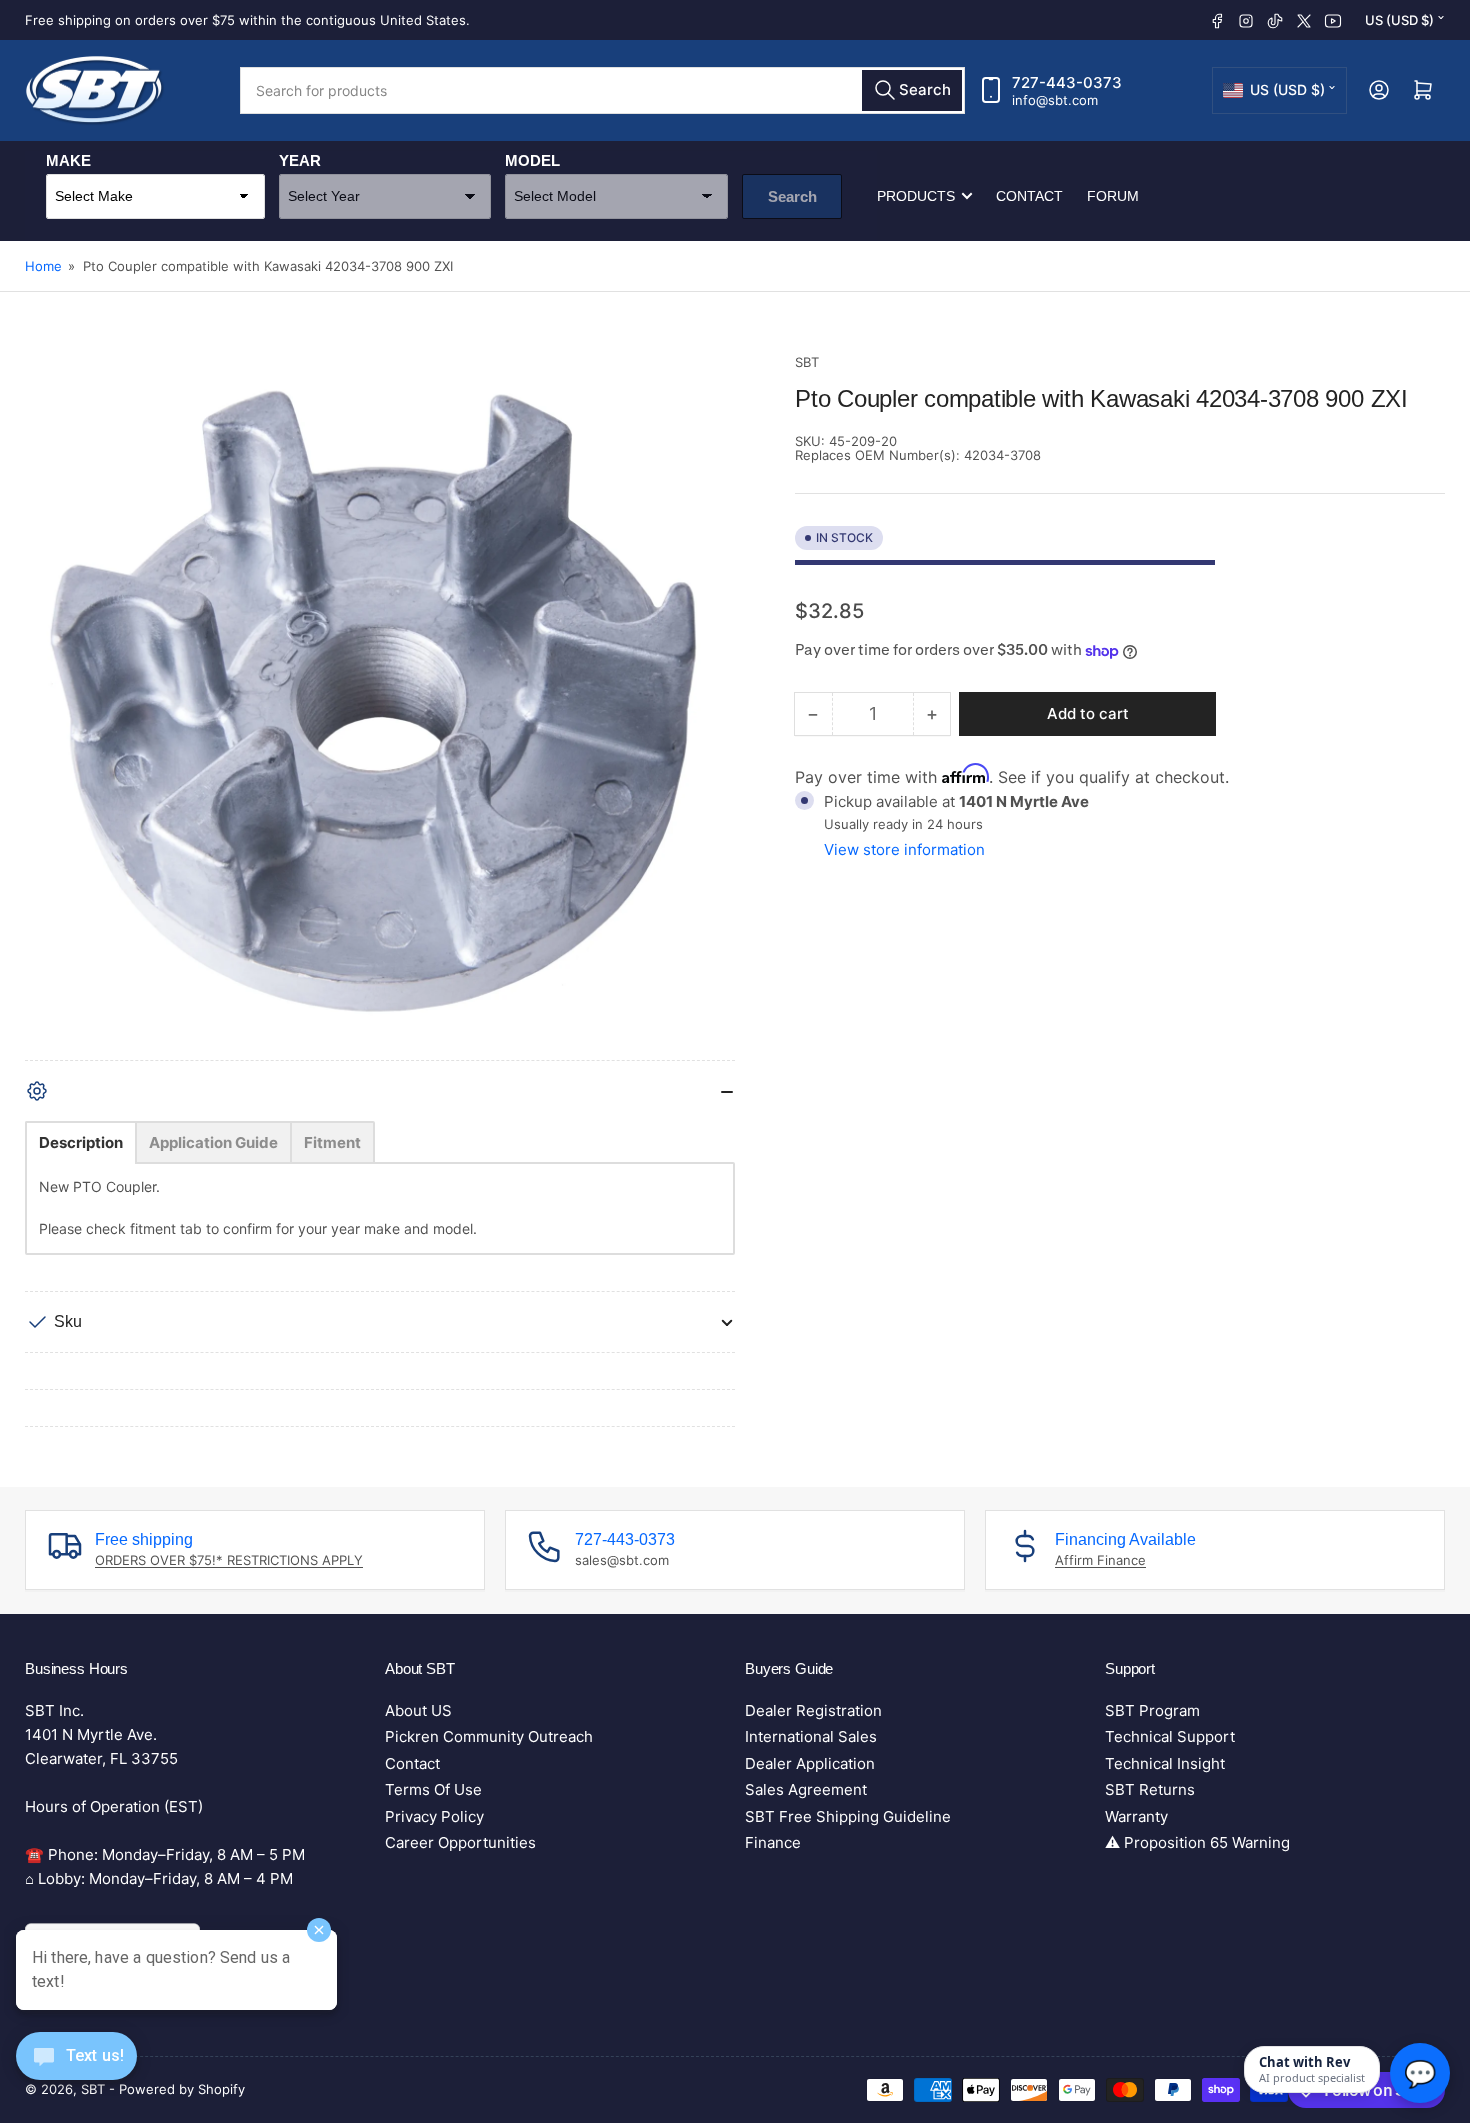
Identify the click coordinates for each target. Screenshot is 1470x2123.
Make (68, 160)
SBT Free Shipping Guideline (848, 1816)
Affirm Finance (1100, 1560)
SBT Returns (1150, 1789)
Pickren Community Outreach (489, 1736)
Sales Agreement (806, 1789)
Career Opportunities (460, 1842)
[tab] (81, 1142)
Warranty (1136, 1816)
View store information (904, 849)
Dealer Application (810, 1763)
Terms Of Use (433, 1789)
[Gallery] (380, 706)
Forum (1113, 196)
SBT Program (1152, 1710)
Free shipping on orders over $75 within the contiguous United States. (247, 20)
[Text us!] (76, 2071)
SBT (807, 362)
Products (916, 196)
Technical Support (1170, 1736)
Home (43, 266)
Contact (1029, 196)
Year (300, 160)
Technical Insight (1165, 1763)
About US (418, 1710)
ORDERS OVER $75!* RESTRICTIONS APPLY (229, 1560)
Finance (773, 1842)
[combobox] (602, 90)
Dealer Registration (813, 1710)
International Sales (811, 1736)
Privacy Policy (434, 1816)
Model (532, 160)
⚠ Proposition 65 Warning (1197, 1842)
